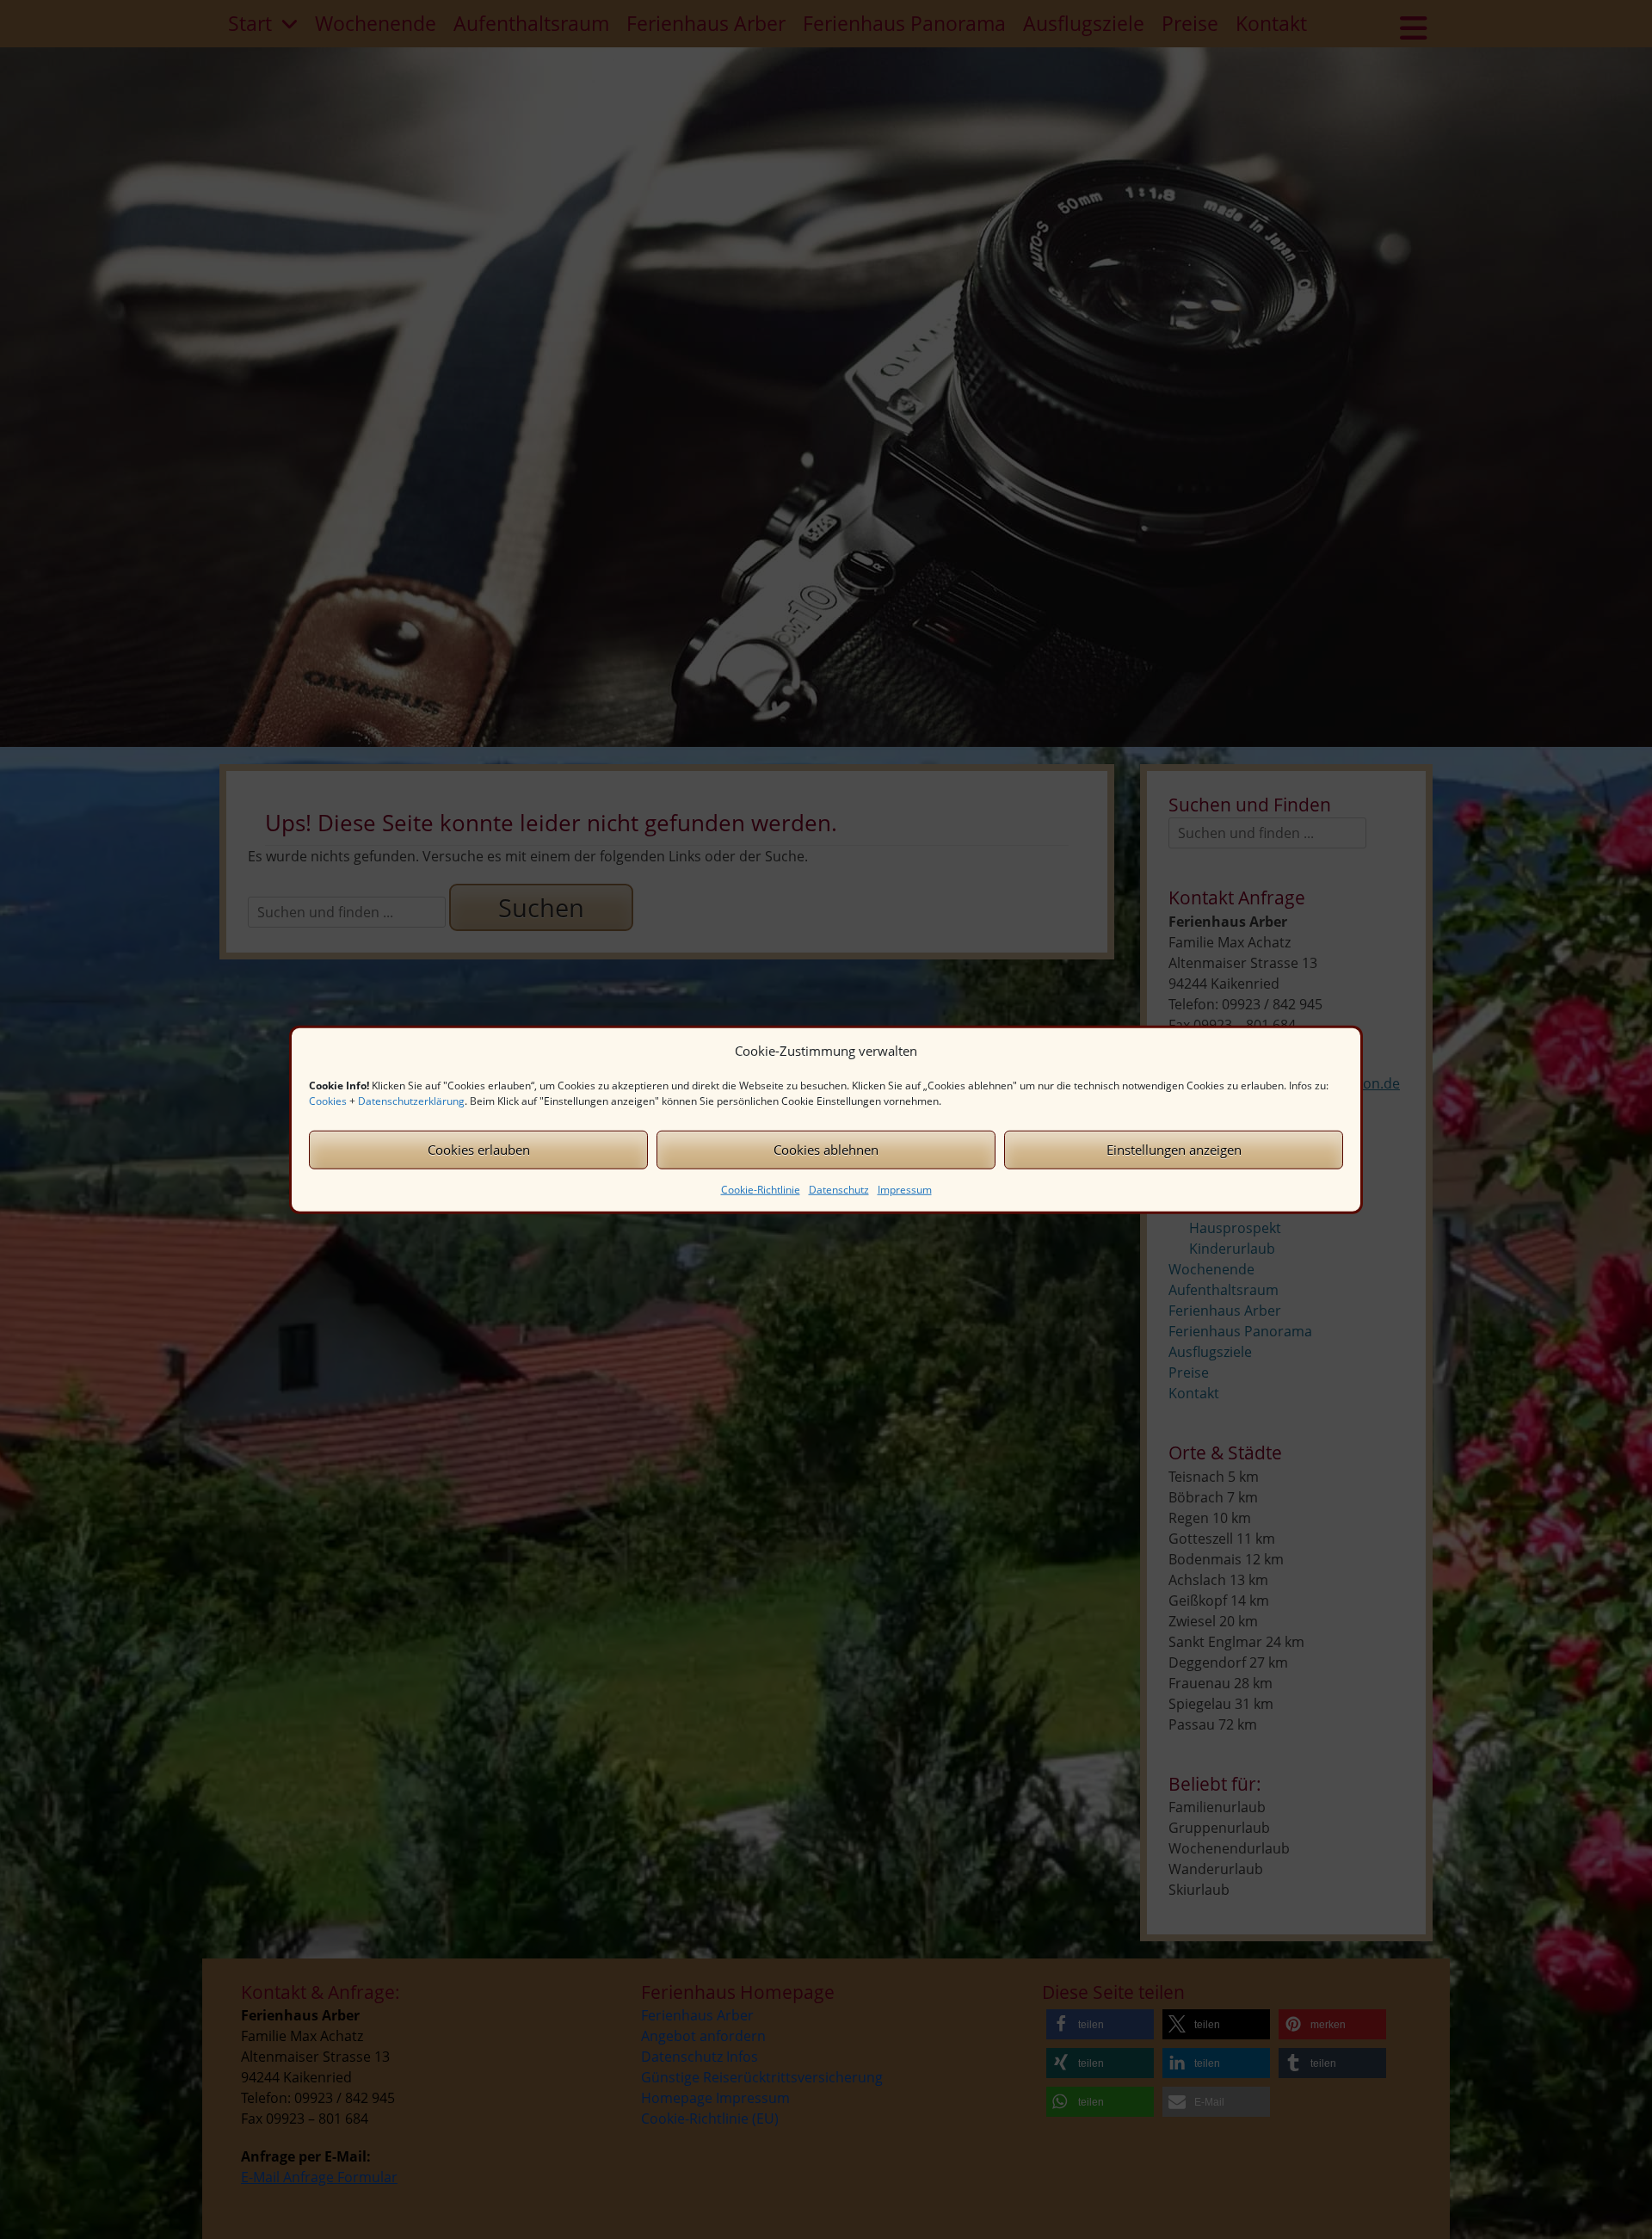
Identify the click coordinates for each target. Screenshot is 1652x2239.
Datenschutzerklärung (411, 1100)
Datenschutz (839, 1189)
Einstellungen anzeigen (1174, 1150)
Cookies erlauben (479, 1150)
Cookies (328, 1100)
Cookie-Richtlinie (761, 1189)
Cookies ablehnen (826, 1150)
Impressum (905, 1189)
